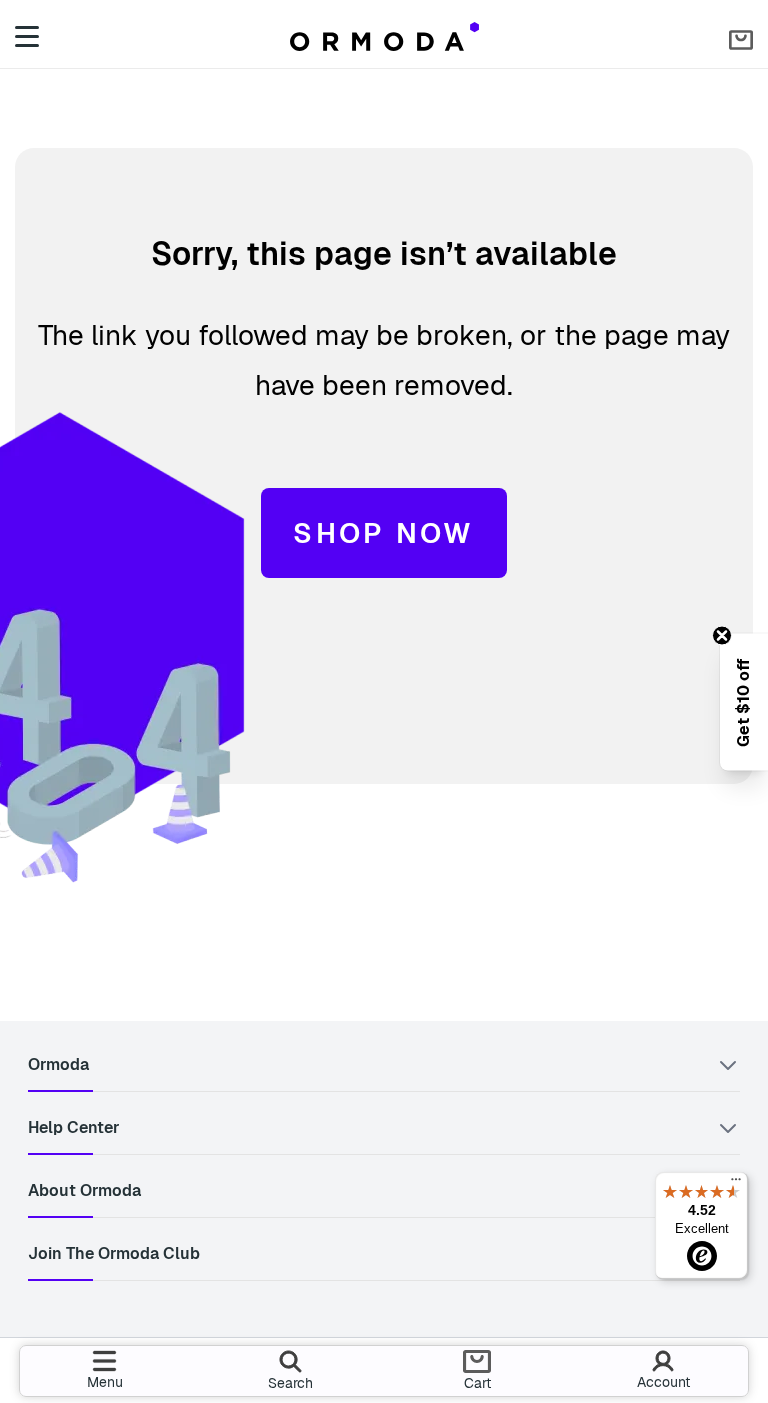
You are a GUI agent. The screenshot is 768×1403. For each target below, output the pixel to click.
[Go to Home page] (384, 36)
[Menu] (736, 1184)
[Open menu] (31, 36)
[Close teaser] (722, 635)
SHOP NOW (383, 533)
